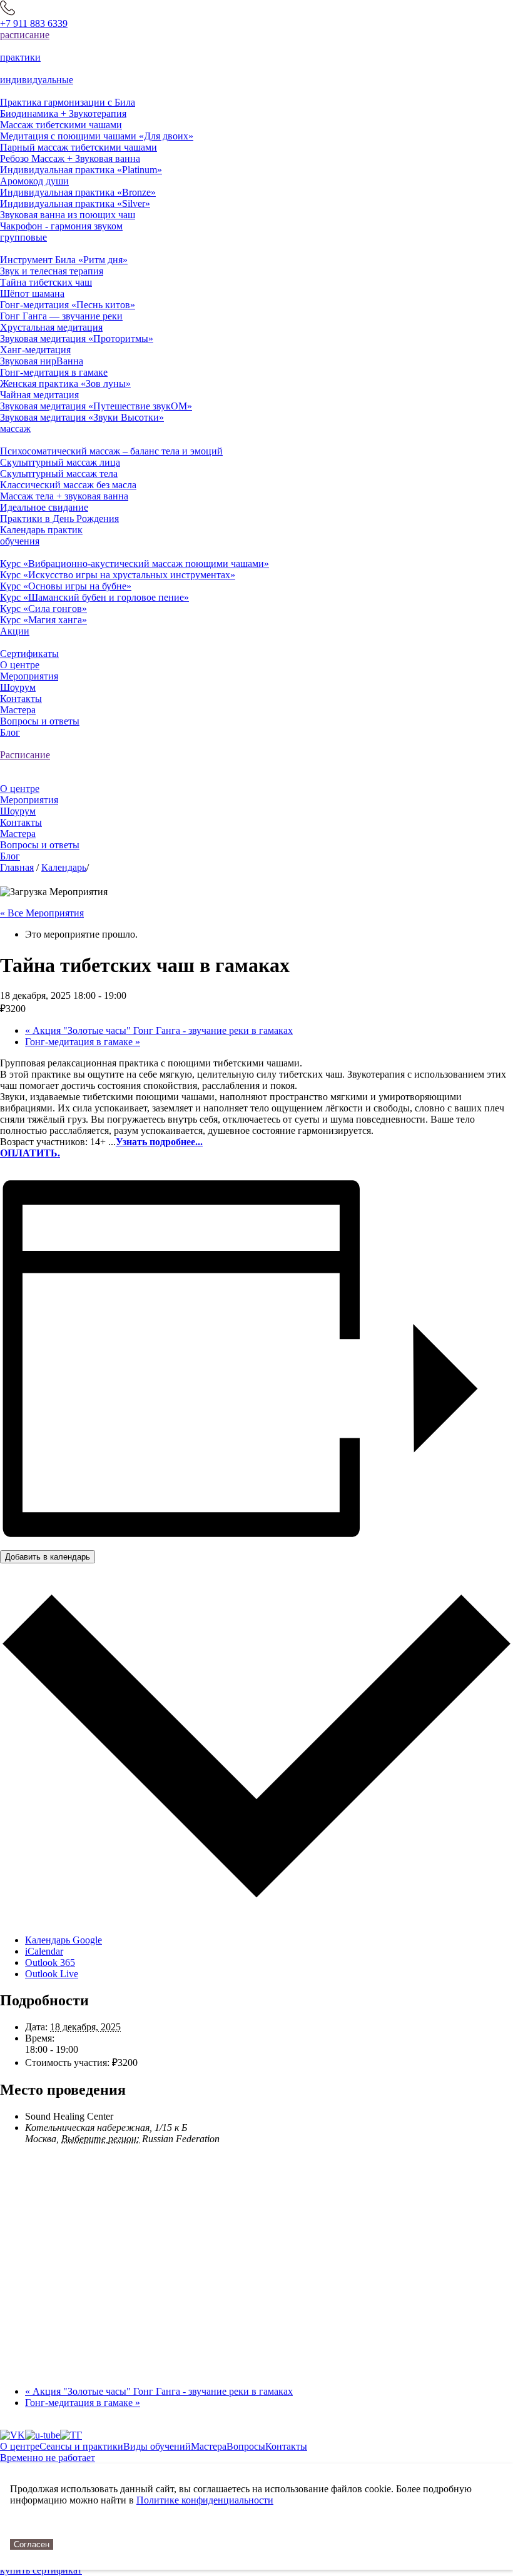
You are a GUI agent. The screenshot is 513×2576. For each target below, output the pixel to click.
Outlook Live (52, 1974)
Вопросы (246, 2446)
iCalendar (44, 1951)
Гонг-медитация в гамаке (83, 1042)
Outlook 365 (50, 1962)
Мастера (209, 2446)
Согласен (32, 2544)
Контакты (286, 2446)
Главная (17, 867)
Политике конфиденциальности (205, 2500)
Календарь (64, 867)
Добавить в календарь (48, 1557)
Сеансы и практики (81, 2446)
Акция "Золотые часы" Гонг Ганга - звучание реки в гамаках (159, 1030)
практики (20, 57)
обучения (20, 541)
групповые (23, 237)
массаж (15, 428)
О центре (20, 2446)
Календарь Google (63, 1940)
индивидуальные (37, 80)
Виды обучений (157, 2446)
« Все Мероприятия (42, 913)
